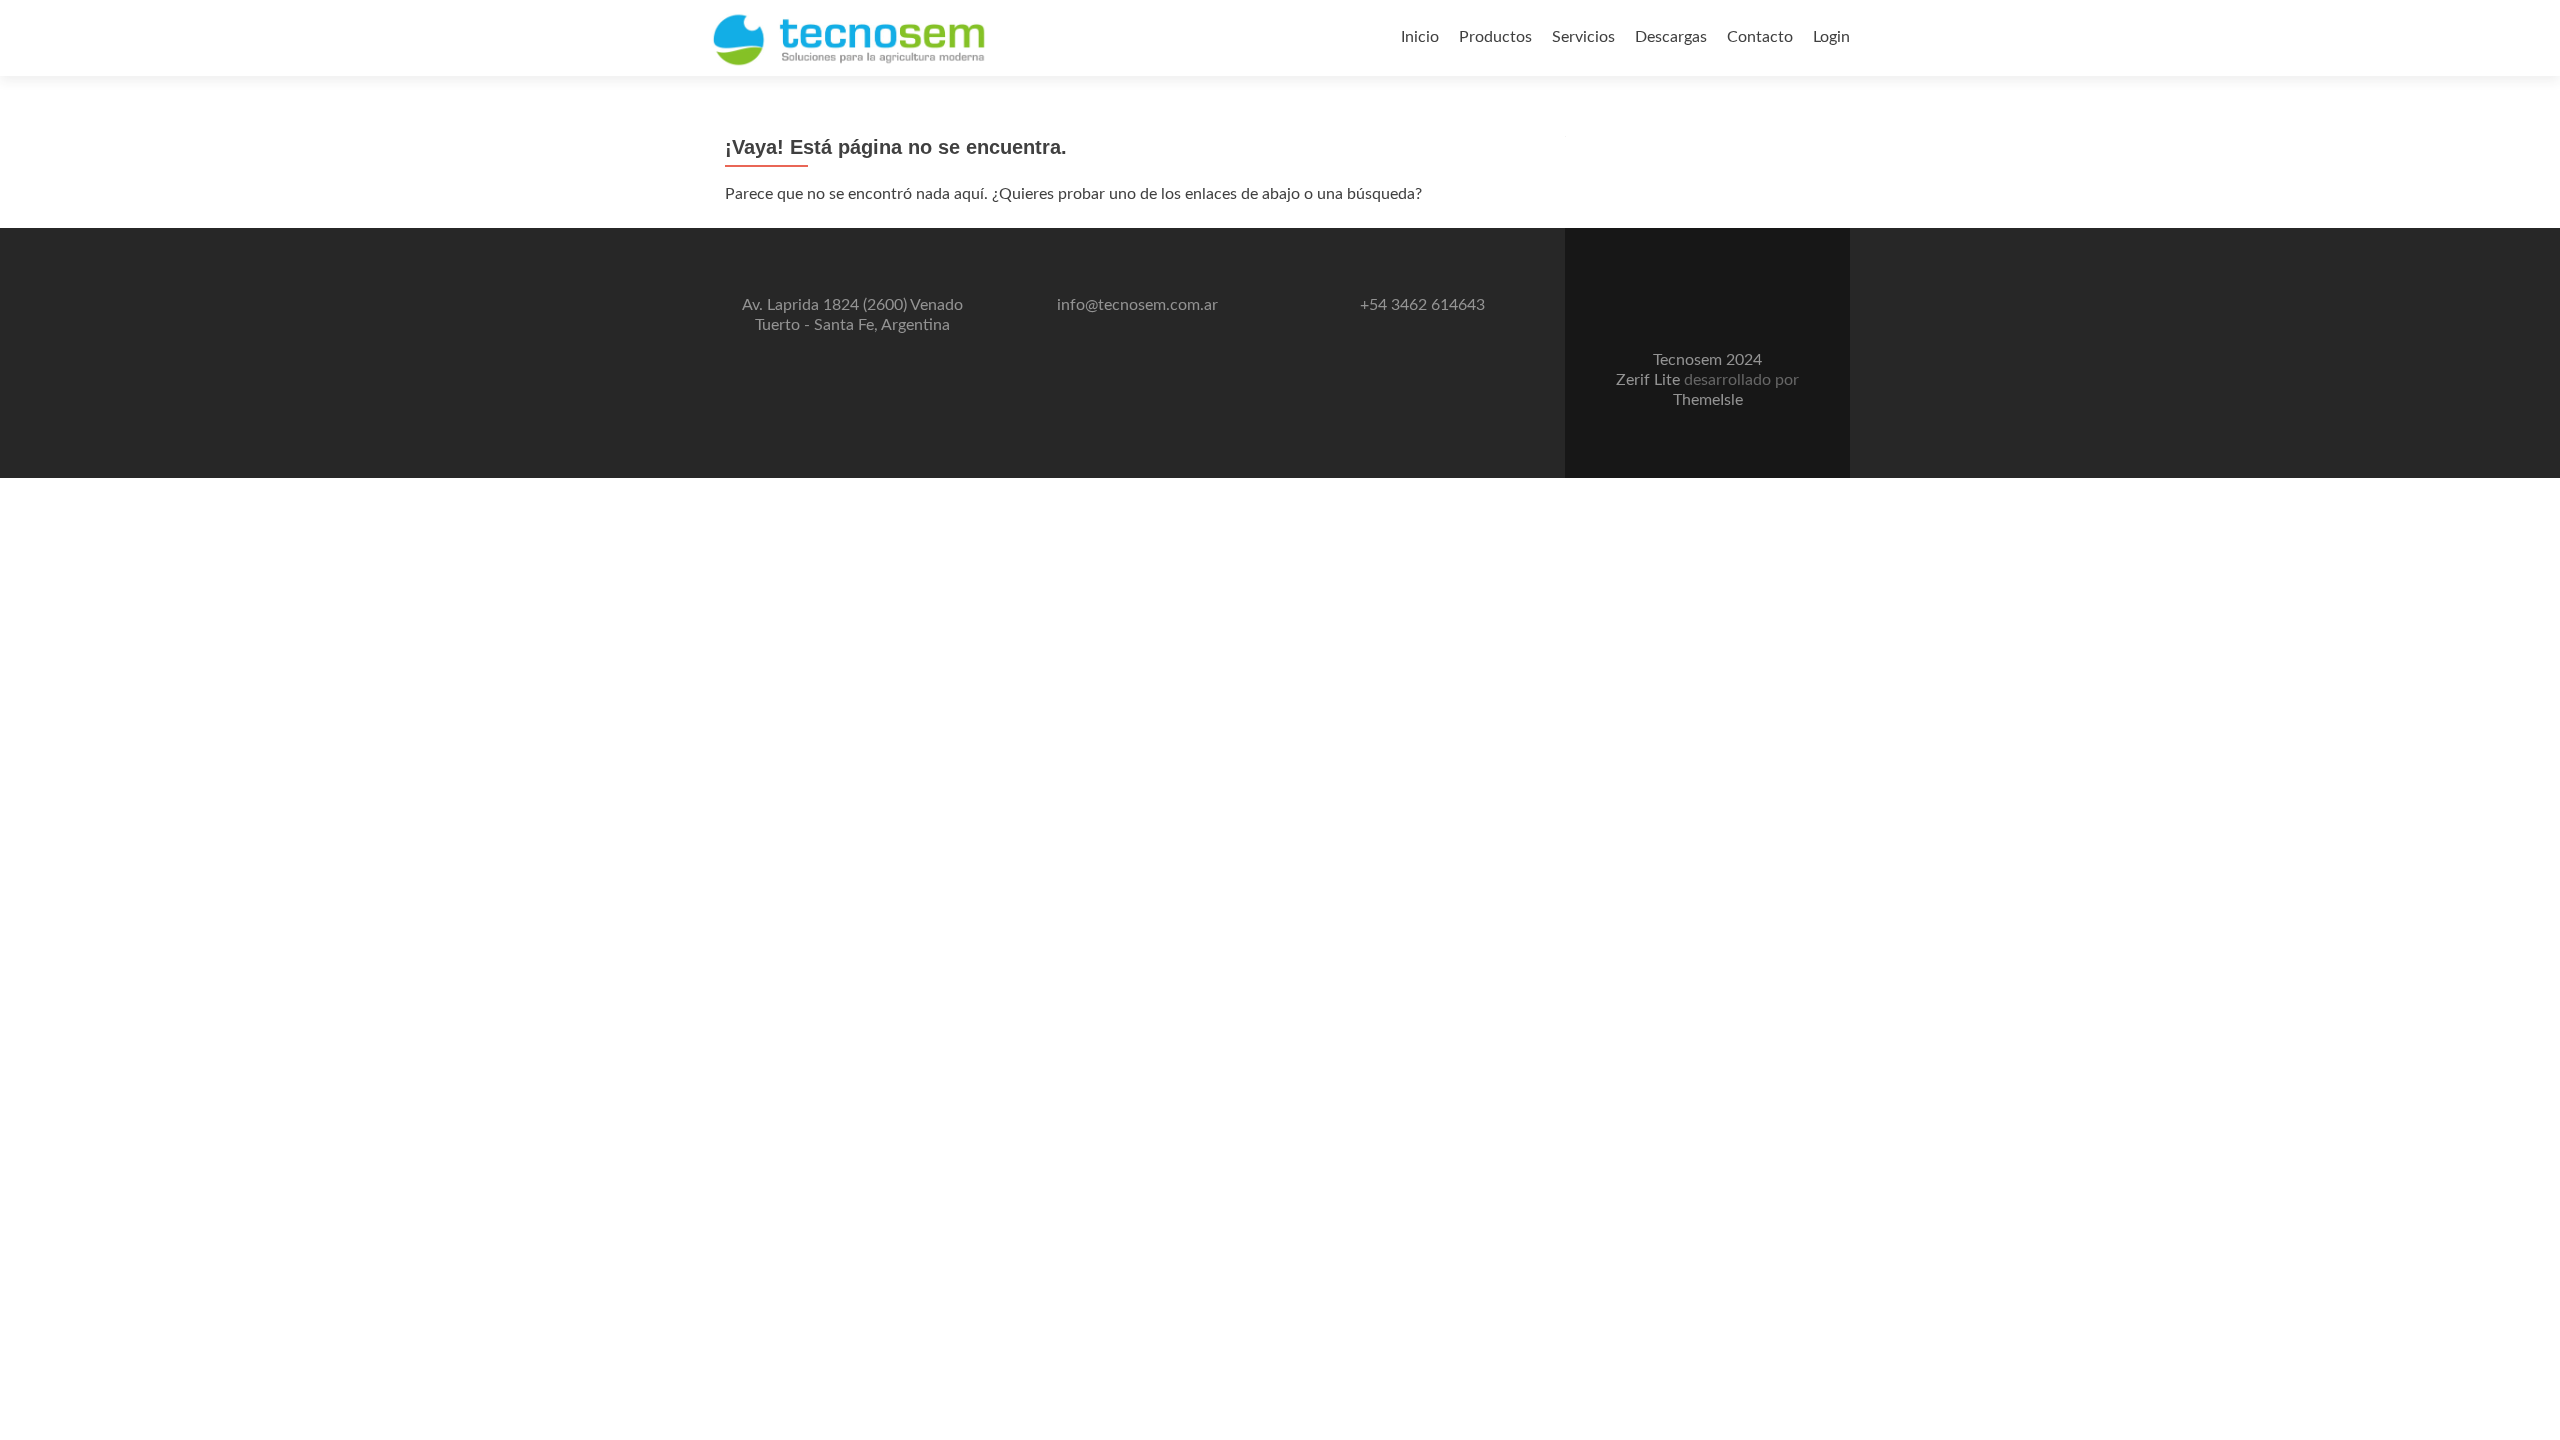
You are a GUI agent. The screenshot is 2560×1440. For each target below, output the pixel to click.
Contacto (1760, 37)
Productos (1495, 37)
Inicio (1420, 37)
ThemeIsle (1708, 400)
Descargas (1671, 37)
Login (1831, 37)
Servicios (1583, 37)
